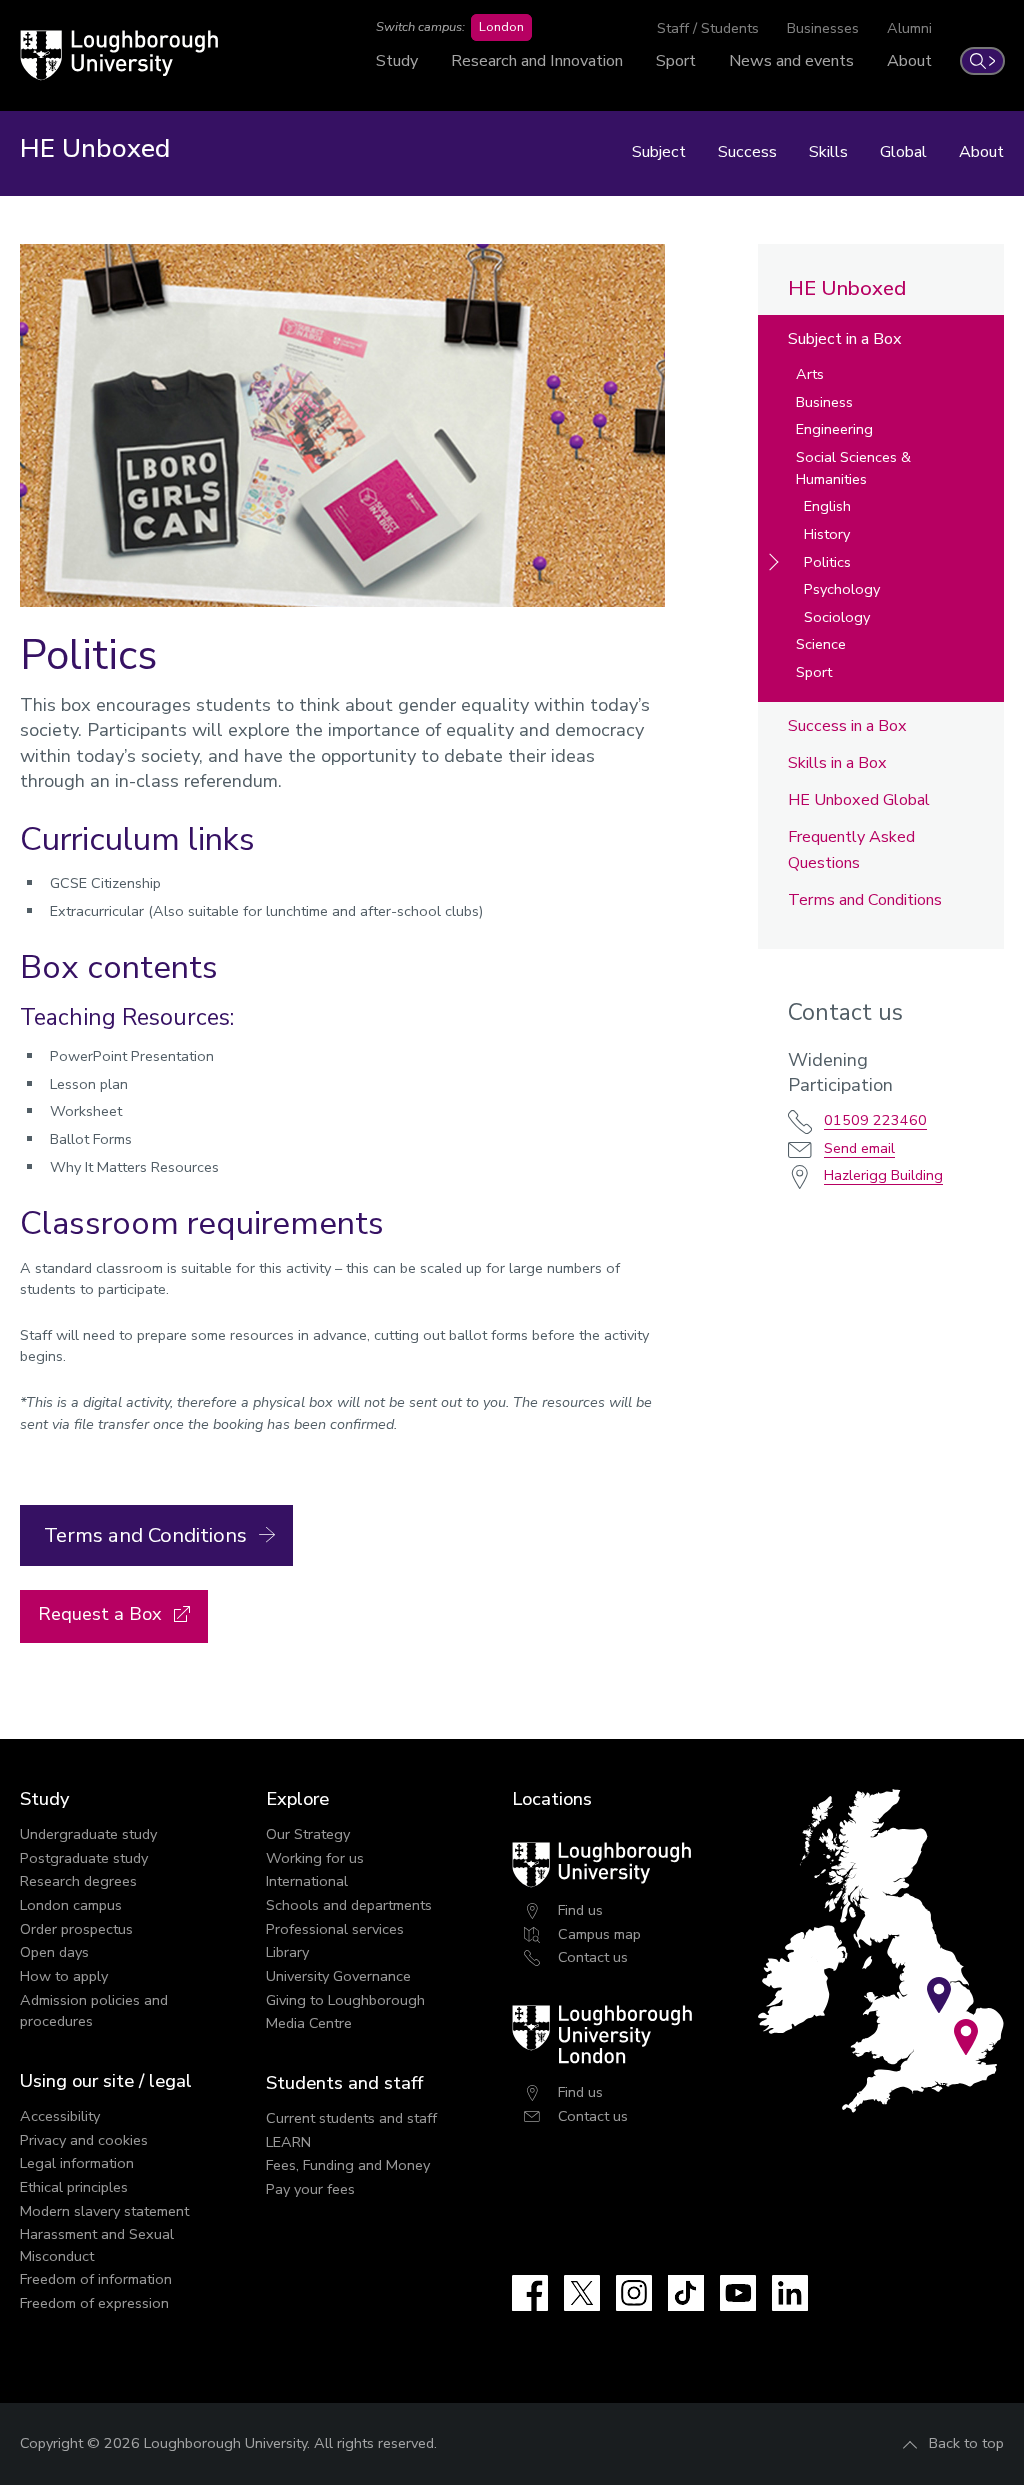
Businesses (823, 28)
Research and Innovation (537, 61)
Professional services (335, 1929)
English (827, 506)
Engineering (834, 429)
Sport (676, 61)
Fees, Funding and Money (348, 2165)
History (827, 534)
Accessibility (60, 2116)
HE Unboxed (847, 288)
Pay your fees (310, 2189)
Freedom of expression (94, 2303)
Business (824, 402)
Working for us (315, 1858)
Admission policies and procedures (94, 2011)
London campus (71, 1905)
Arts (810, 374)
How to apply (64, 1976)
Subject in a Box (845, 339)
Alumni (909, 28)
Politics (827, 562)
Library (287, 1952)
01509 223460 (875, 1120)
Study (397, 61)
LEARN (288, 2142)
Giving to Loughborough (345, 2000)
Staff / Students (708, 28)
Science (821, 644)
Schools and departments (349, 1905)
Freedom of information (96, 2279)
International (307, 1881)
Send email (859, 1148)
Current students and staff (351, 2118)
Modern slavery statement (104, 2211)
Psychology (842, 589)
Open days (54, 1952)
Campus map (599, 1934)
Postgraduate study (84, 1858)
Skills (828, 152)
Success (747, 152)
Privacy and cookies (84, 2140)
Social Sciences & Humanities (853, 468)
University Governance (338, 1976)
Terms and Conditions (865, 900)
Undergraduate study (88, 1834)
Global (903, 152)
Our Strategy (308, 1834)
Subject (659, 152)
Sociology (837, 617)
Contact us (593, 1957)
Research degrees (78, 1881)
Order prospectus (76, 1929)
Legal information (77, 2163)
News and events (791, 61)
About (909, 61)
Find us (580, 1910)
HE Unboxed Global (859, 800)
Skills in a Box (837, 763)
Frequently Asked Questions (851, 849)
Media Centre (309, 2023)
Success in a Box (847, 726)
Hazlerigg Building (883, 1175)
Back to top (966, 2443)
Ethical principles (74, 2187)
